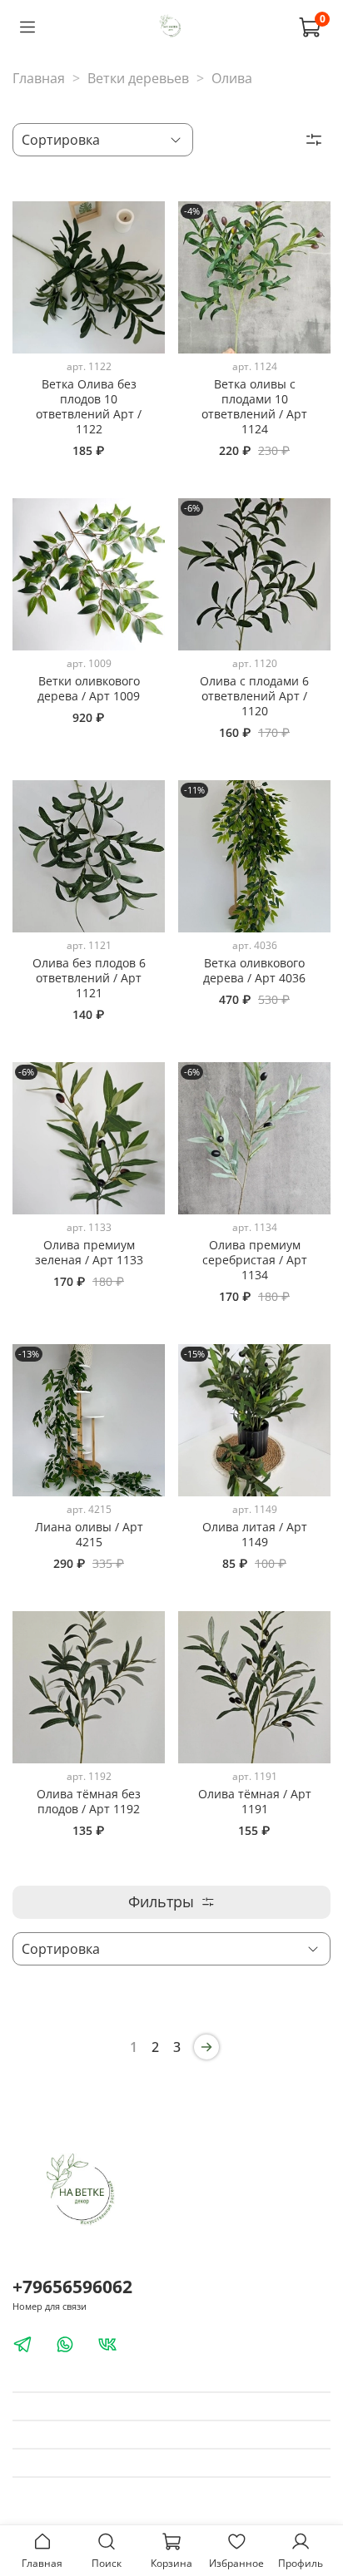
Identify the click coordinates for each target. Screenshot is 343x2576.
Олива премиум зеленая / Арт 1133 (89, 1252)
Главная (39, 78)
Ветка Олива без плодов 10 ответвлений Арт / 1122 (89, 406)
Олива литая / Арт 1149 (255, 1534)
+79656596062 (72, 2287)
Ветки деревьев (138, 78)
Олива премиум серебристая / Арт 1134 (255, 1260)
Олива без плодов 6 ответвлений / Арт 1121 (89, 978)
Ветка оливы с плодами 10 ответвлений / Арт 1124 (254, 406)
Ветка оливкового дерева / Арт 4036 (254, 970)
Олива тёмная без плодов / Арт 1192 (89, 1801)
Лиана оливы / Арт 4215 (89, 1534)
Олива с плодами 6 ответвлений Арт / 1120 (254, 696)
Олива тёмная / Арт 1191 (255, 1801)
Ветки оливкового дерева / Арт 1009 (89, 688)
